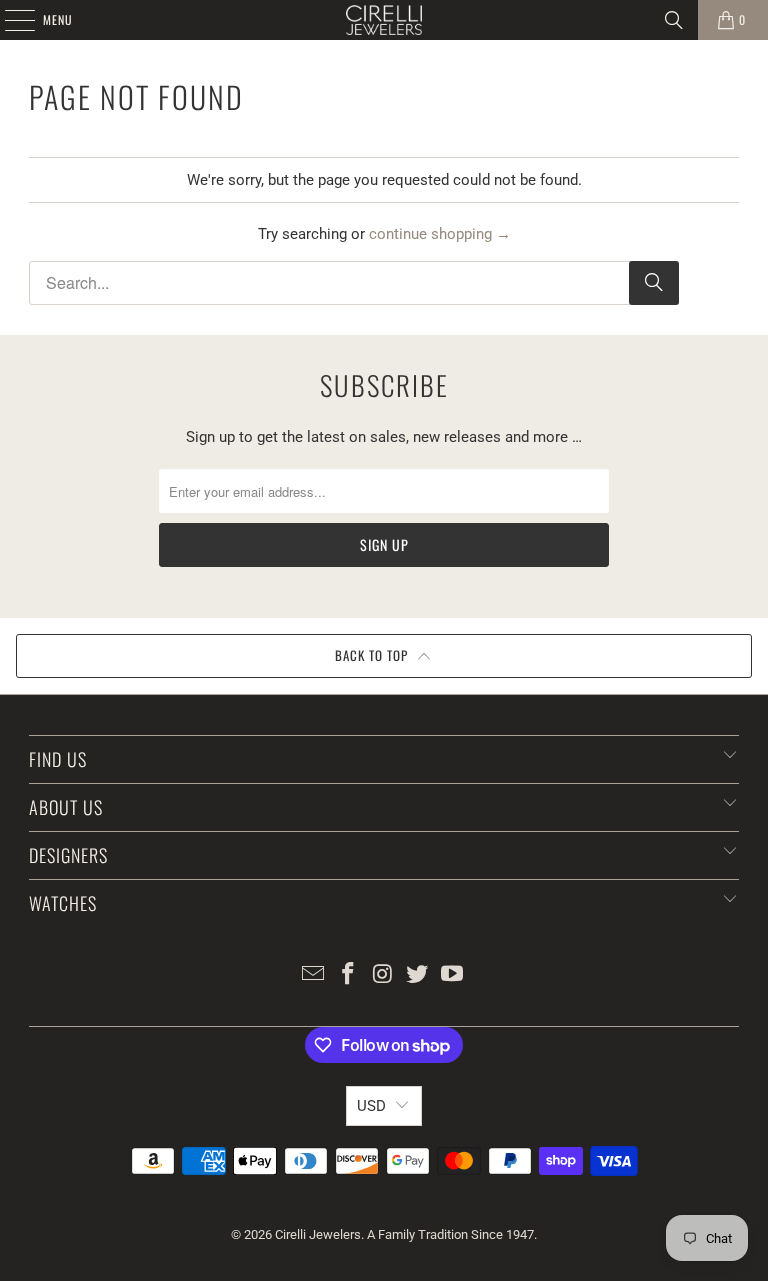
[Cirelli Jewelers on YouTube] (453, 975)
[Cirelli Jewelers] (384, 20)
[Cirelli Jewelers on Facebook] (348, 975)
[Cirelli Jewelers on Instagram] (383, 975)
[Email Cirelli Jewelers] (314, 975)
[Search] (674, 20)
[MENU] (9, 20)
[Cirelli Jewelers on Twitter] (418, 975)
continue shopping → (440, 234)
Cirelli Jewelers (318, 1234)
